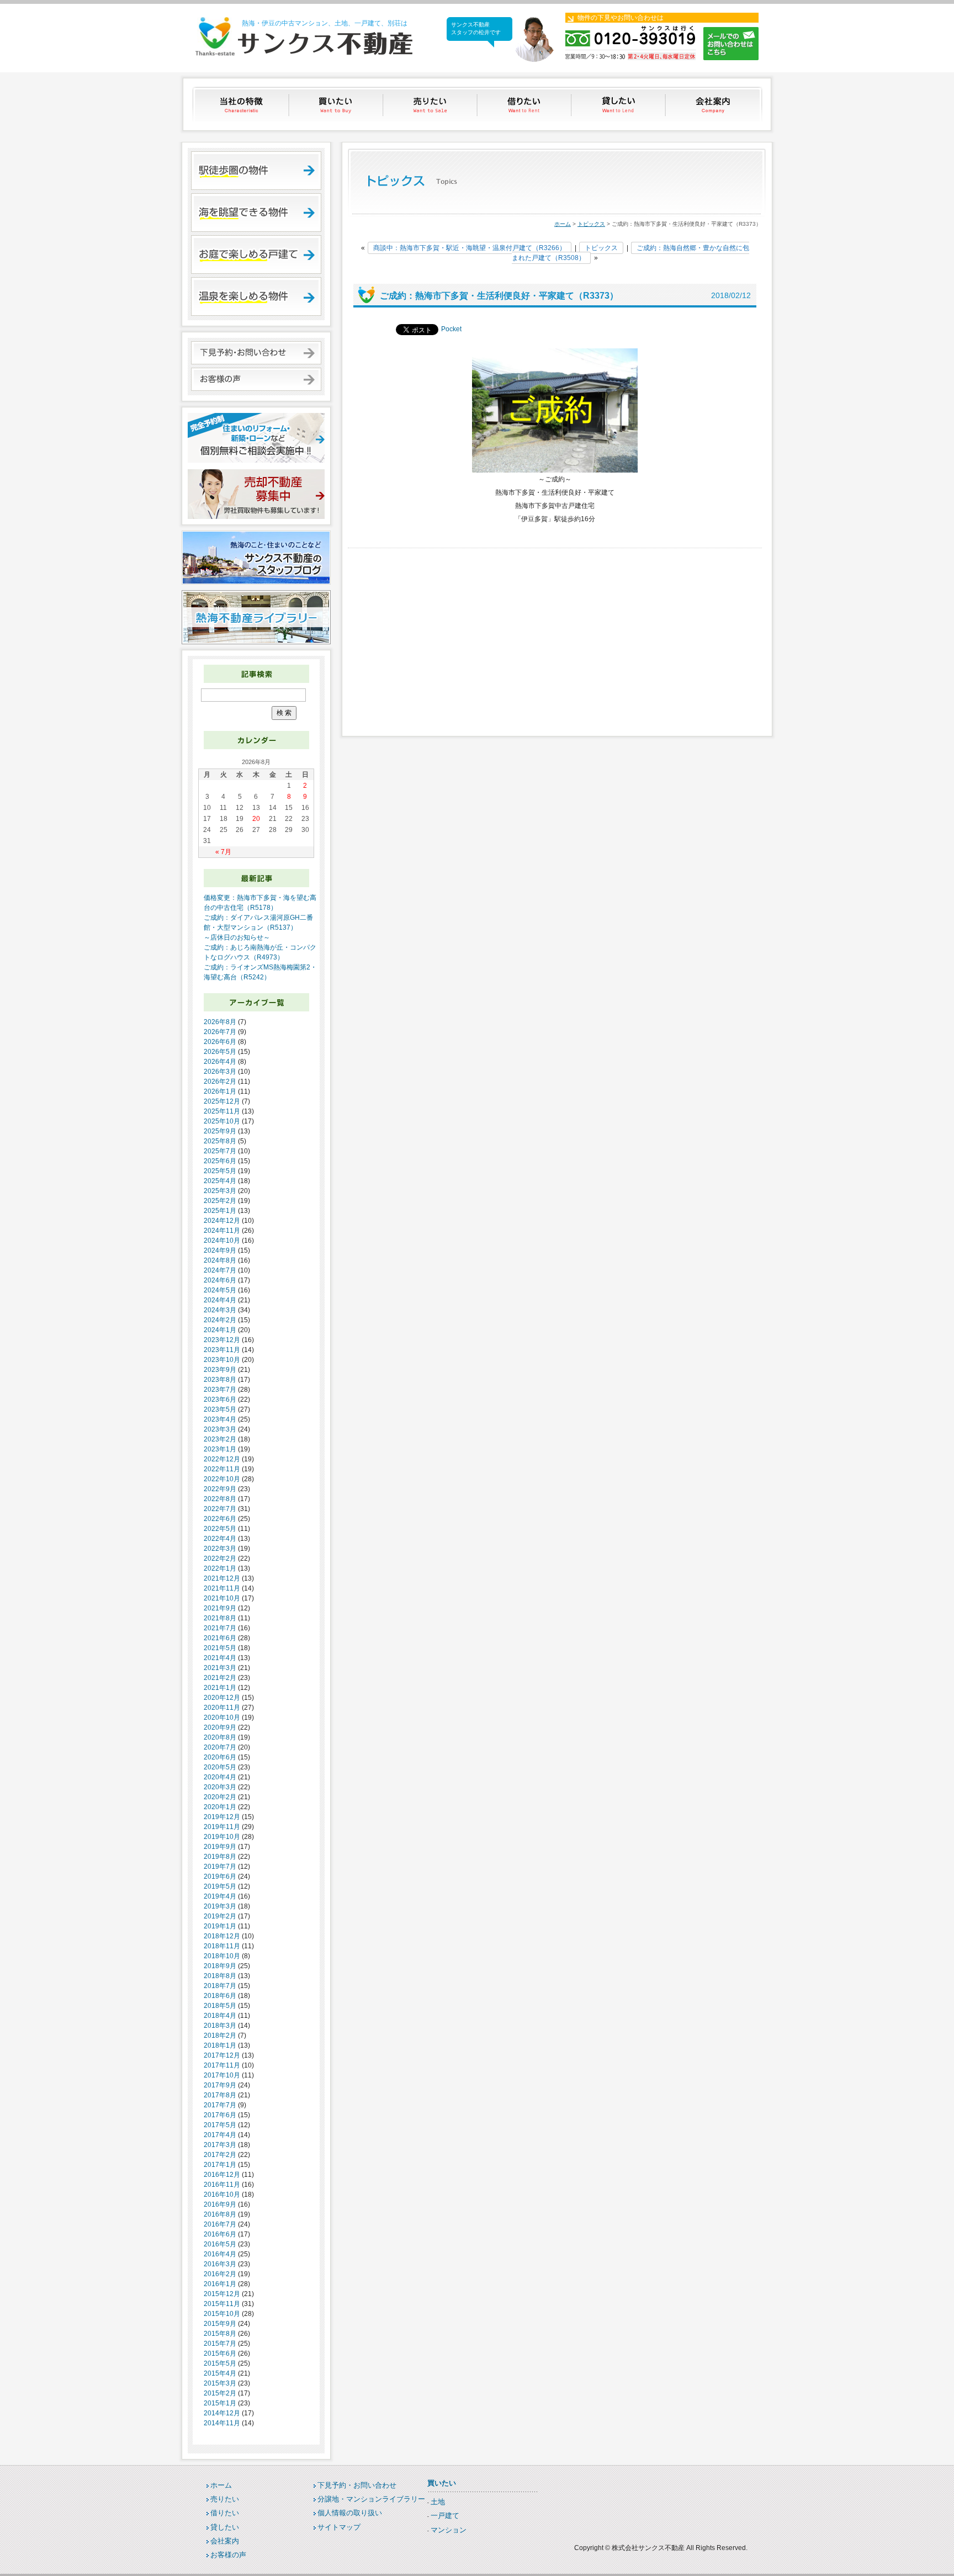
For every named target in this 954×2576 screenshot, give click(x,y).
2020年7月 (220, 1747)
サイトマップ (339, 2527)
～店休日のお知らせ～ (237, 937)
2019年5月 (220, 1886)
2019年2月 (220, 1916)
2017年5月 (220, 2125)
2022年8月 (220, 1499)
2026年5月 (220, 1052)
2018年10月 (222, 1956)
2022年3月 (220, 1549)
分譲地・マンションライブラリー (371, 2499)
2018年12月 (222, 1936)
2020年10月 (222, 1718)
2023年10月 (222, 1360)
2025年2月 (220, 1201)
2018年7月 (220, 1986)
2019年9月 (220, 1847)
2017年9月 (220, 2085)
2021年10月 (222, 1598)
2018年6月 (220, 1996)
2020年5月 (220, 1767)
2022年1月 (220, 1568)
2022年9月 (220, 1489)
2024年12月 (222, 1221)
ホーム (563, 224)
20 (256, 819)
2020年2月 (220, 1797)
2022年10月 (222, 1479)
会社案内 (714, 104)
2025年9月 (220, 1131)
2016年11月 (222, 2185)
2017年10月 (222, 2075)
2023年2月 (220, 1439)
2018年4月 (220, 2016)
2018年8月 (220, 1976)
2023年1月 (220, 1449)
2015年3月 (220, 2383)
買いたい (336, 104)
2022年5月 (220, 1529)
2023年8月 (220, 1380)
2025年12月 (222, 1101)
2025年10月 (222, 1121)
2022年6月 (220, 1519)
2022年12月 (222, 1459)
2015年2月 (220, 2393)
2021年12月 (222, 1578)
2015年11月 (222, 2304)
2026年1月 (220, 1091)
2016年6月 (220, 2234)
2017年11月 (222, 2065)
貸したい (620, 104)
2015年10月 (222, 2314)
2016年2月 (220, 2274)
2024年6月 (220, 1280)
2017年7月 (220, 2105)
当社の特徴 (242, 104)
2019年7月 (220, 1867)
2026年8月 (220, 1022)
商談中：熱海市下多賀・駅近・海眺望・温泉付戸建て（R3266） (470, 248)
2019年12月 (222, 1817)
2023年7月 (220, 1390)
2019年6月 (220, 1877)
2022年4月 (220, 1539)
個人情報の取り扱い (350, 2513)
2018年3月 (220, 2026)
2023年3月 (220, 1429)
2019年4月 (220, 1896)
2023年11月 (222, 1350)
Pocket (451, 329)
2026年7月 (220, 1032)
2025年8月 (220, 1141)
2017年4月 (220, 2135)
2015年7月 (220, 2344)
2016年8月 (220, 2214)
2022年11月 (222, 1469)
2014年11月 (222, 2423)
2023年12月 (222, 1340)
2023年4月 (220, 1419)
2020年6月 (220, 1757)
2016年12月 (222, 2175)
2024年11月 (222, 1231)
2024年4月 (220, 1300)
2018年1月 (220, 2045)
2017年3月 (220, 2145)
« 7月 (223, 852)
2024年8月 (220, 1260)
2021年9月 (220, 1608)
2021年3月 (220, 1668)
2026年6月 (220, 1042)
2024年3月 (220, 1310)
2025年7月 (220, 1151)
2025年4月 (220, 1181)
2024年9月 (220, 1250)
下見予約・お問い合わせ (357, 2485)
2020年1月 (220, 1807)
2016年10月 (222, 2195)
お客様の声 (228, 2555)
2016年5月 (220, 2244)
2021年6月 (220, 1638)
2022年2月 (220, 1559)
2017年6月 (220, 2115)
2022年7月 (220, 1509)
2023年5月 (220, 1409)
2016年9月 (220, 2204)
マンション (449, 2530)
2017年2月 (220, 2155)
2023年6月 (220, 1400)
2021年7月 (220, 1628)
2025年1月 (220, 1211)
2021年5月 (220, 1648)
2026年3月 (220, 1072)
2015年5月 (220, 2363)
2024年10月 (222, 1241)
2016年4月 (220, 2254)
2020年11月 (222, 1708)
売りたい (431, 104)
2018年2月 (220, 2036)
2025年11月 (222, 1111)
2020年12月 (222, 1698)
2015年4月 (220, 2373)
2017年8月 (220, 2095)
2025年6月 (220, 1161)
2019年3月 (220, 1906)
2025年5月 (220, 1171)
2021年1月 (220, 1688)
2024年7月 (220, 1270)
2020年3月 (220, 1787)
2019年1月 (220, 1926)
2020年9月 (220, 1727)
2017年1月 (220, 2165)
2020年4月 (220, 1777)
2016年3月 (220, 2264)
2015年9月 (220, 2324)
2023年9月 (220, 1370)
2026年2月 (220, 1082)
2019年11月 (222, 1827)
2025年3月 (220, 1191)
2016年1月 (220, 2284)
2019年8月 (220, 1857)
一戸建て (445, 2516)
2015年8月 (220, 2334)
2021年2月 (220, 1678)
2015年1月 (220, 2403)
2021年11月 (222, 1588)
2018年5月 (220, 2006)
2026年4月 (220, 1062)
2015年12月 (222, 2294)
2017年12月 (222, 2055)
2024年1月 (220, 1330)
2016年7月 (220, 2224)
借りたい (525, 104)
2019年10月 (222, 1837)
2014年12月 (222, 2413)
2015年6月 (220, 2354)
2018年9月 (220, 1966)
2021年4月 (220, 1658)
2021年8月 (220, 1618)
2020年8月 (220, 1737)
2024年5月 (220, 1290)
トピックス (591, 224)
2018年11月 (222, 1946)
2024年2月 (220, 1320)
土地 (438, 2502)
